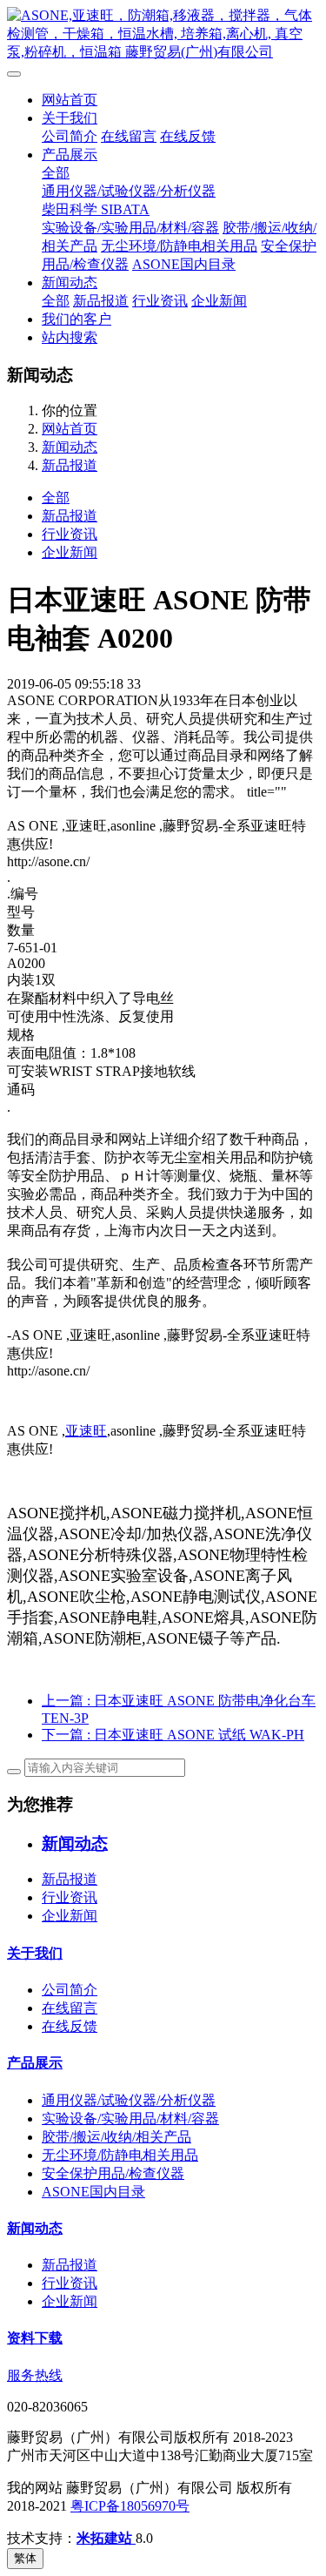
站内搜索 (70, 337)
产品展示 (70, 155)
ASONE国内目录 (184, 264)
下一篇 (173, 1735)
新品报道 (101, 301)
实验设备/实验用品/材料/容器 (130, 228)
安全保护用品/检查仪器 (113, 2173)
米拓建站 (106, 2538)
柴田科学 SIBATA (96, 209)
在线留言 (129, 136)
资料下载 (35, 2338)
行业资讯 (160, 301)
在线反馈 (188, 136)
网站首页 (70, 100)
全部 (56, 173)
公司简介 (70, 136)
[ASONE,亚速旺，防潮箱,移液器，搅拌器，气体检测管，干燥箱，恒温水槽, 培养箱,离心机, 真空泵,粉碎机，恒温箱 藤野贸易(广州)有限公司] (163, 34)
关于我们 (70, 118)
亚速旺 (86, 1431)
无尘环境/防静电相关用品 (179, 246)
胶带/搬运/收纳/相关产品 (116, 2137)
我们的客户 (77, 319)
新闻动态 (70, 282)
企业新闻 (219, 301)
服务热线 (35, 2375)
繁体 (25, 2558)
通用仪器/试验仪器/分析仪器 (129, 191)
